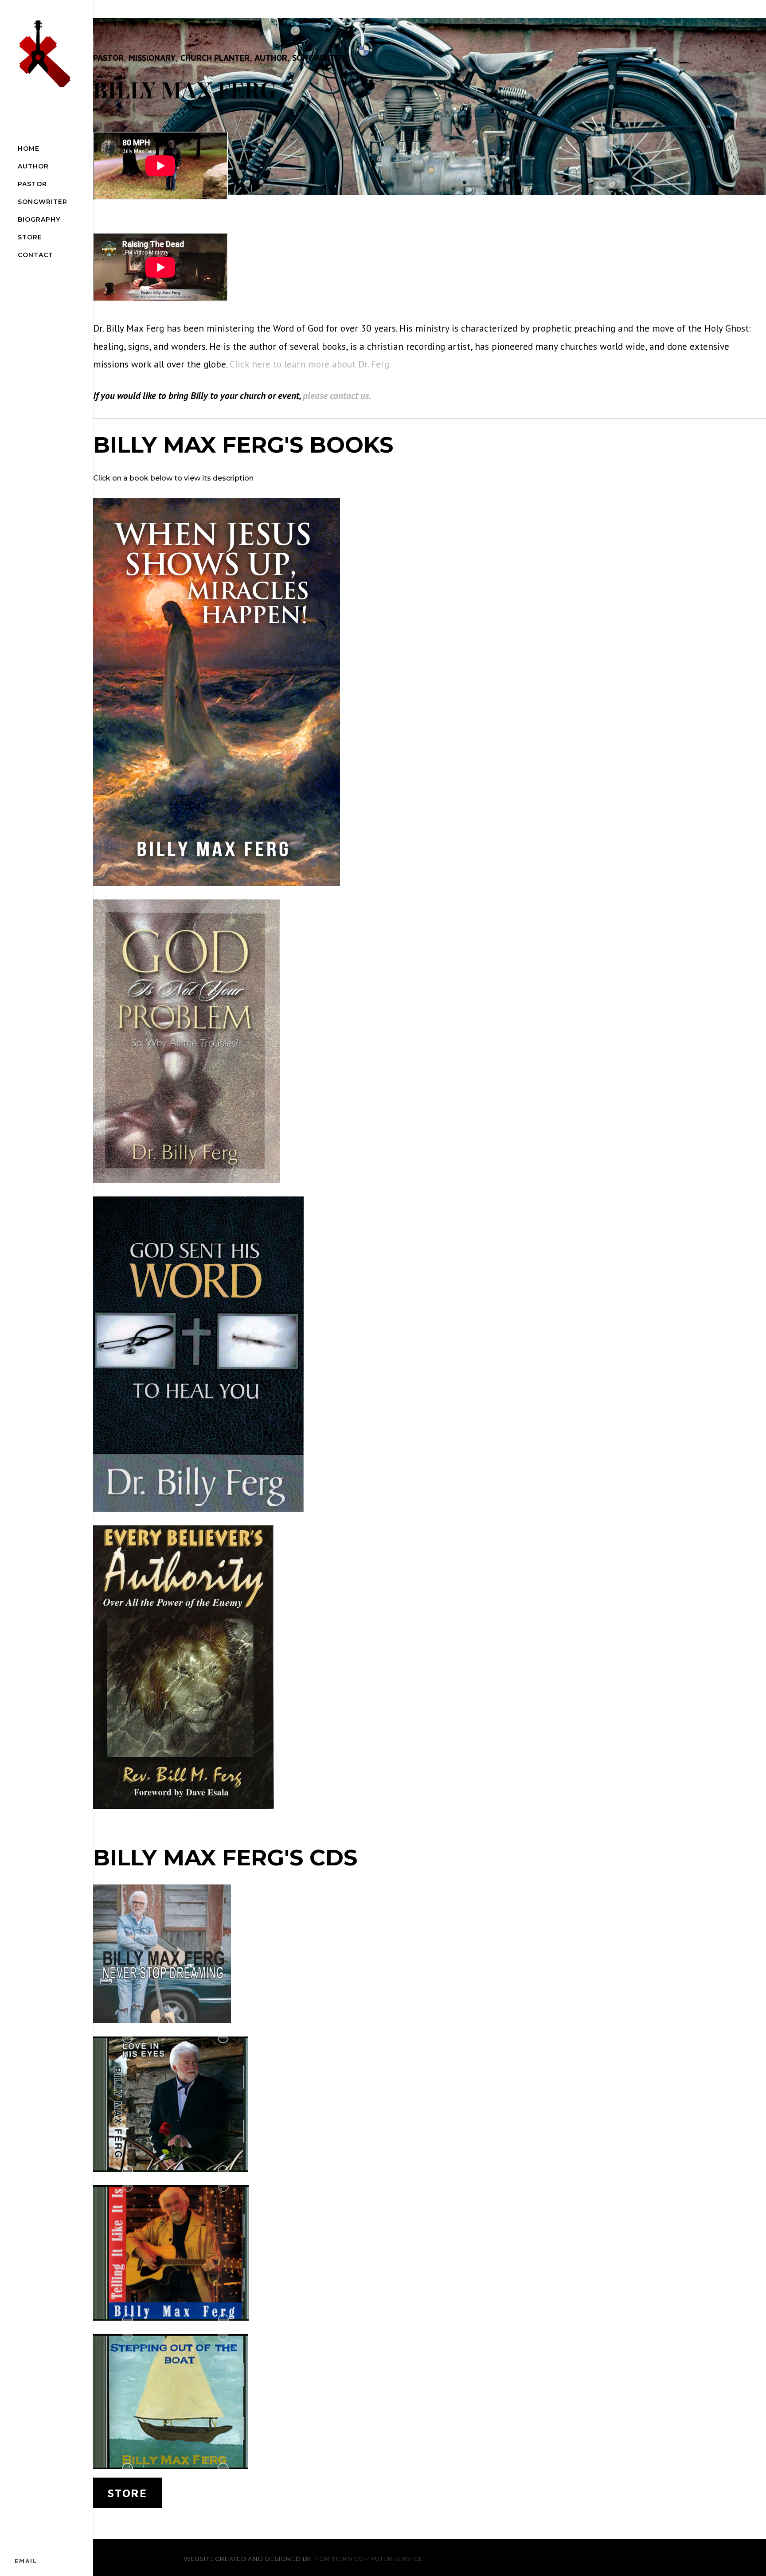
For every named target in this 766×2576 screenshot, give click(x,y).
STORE (30, 237)
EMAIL (26, 2561)
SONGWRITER (43, 202)
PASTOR (32, 184)
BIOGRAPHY (39, 219)
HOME (29, 149)
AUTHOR (33, 166)
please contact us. (338, 395)
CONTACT (35, 255)
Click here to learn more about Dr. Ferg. (310, 364)
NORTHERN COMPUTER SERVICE (368, 2559)
